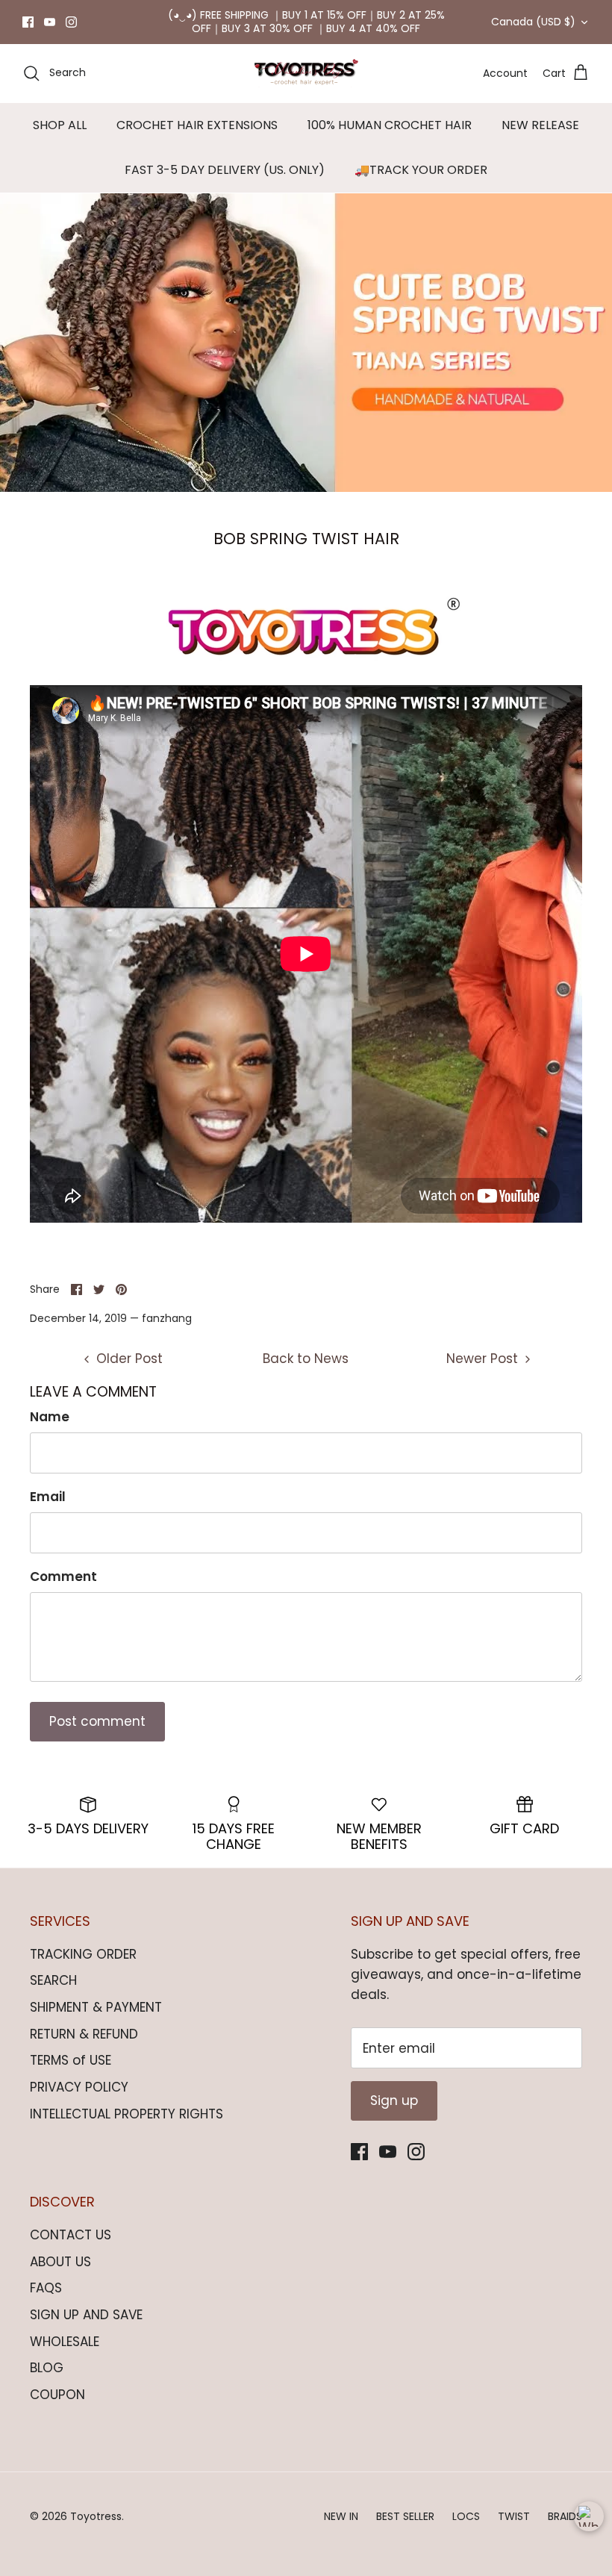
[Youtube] (50, 22)
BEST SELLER (405, 2516)
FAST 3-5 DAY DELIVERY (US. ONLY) (225, 170)
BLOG (47, 2368)
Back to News (306, 1359)
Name (50, 1417)
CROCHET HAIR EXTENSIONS (197, 125)
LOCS (466, 2516)
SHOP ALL (60, 125)
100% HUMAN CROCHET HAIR (390, 125)
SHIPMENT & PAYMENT (96, 2007)
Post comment (97, 1721)
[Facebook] (28, 22)
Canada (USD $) (533, 22)
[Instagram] (71, 22)
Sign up (394, 2101)
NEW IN (341, 2516)
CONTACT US (71, 2235)
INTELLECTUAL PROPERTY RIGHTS (127, 2114)
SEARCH (53, 1980)
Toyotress (96, 2516)
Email (48, 1497)
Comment (63, 1577)
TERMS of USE (71, 2060)
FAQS (46, 2288)
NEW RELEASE (540, 125)
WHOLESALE (65, 2342)
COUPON (57, 2395)
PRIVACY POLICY (79, 2087)
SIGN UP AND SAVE (86, 2315)
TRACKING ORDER (83, 1954)
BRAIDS (565, 2516)
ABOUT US (60, 2262)
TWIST (514, 2516)
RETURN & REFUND (84, 2034)
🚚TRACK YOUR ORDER (421, 170)
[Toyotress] (306, 73)
